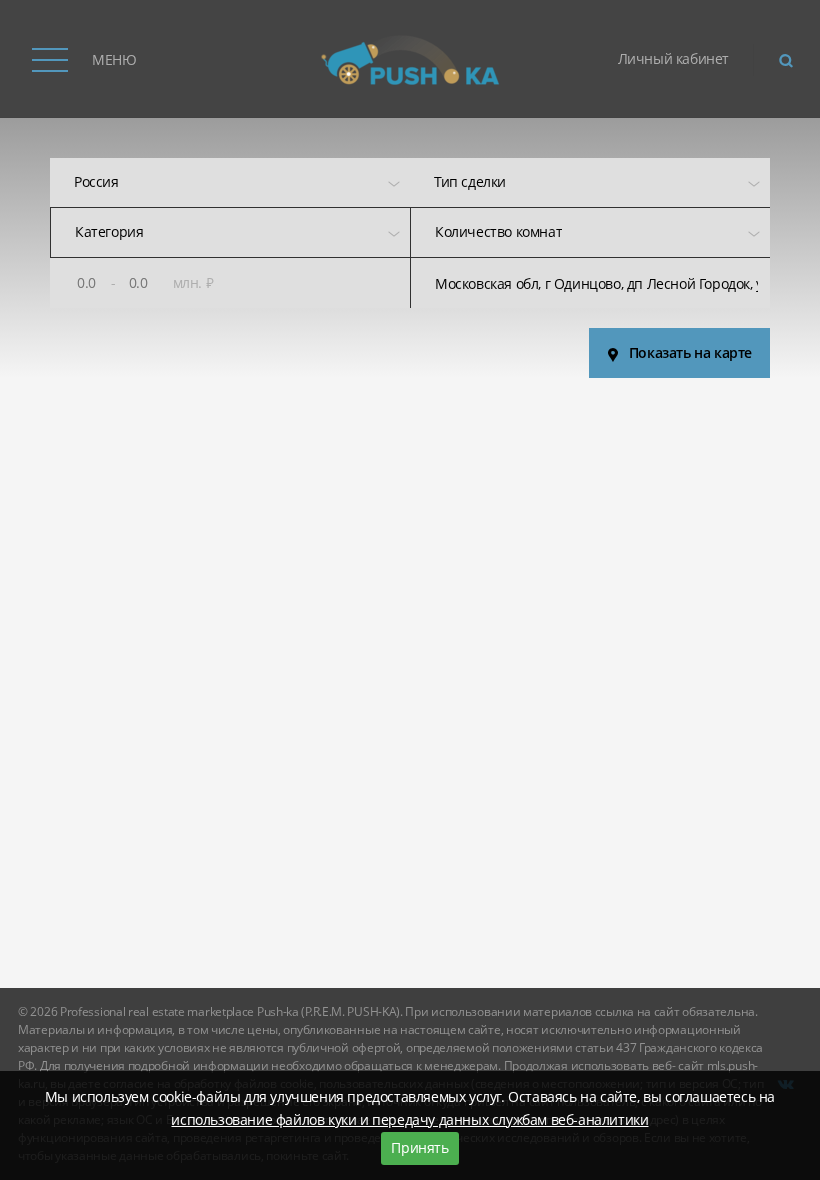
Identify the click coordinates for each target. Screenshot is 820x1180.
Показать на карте (690, 352)
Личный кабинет (673, 58)
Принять (419, 1147)
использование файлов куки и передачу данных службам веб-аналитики (409, 1119)
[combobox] (230, 182)
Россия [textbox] (96, 181)
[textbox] (470, 182)
